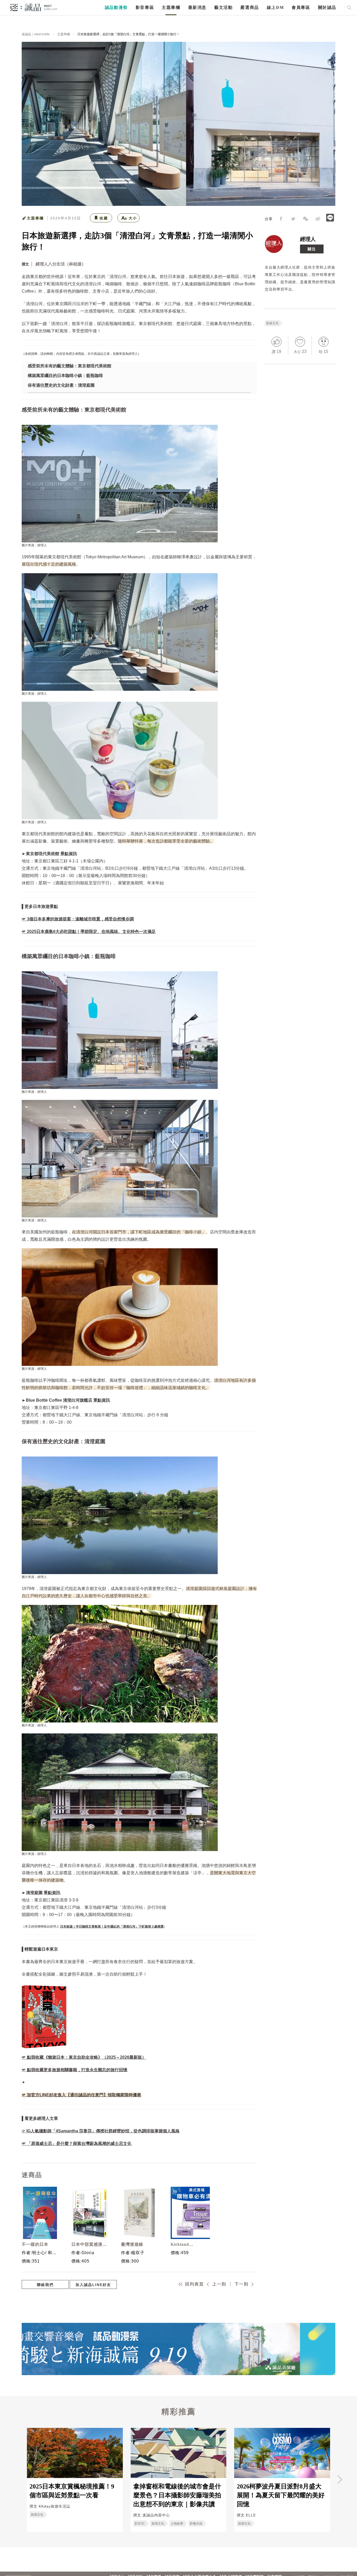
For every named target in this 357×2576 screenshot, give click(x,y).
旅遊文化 (272, 323)
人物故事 (177, 2523)
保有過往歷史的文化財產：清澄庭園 (61, 385)
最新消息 (197, 7)
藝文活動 (223, 7)
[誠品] (34, 7)
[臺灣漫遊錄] (139, 2213)
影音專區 (145, 7)
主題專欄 (171, 7)
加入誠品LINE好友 (93, 2285)
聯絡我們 (45, 2285)
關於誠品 (327, 7)
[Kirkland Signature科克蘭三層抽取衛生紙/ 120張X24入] (189, 2213)
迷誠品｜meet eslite (36, 34)
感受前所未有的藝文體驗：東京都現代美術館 (70, 366)
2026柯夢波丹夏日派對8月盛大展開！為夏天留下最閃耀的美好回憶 (281, 2495)
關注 (312, 249)
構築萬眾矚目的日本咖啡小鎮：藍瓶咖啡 (65, 376)
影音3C (140, 2523)
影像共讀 (196, 2523)
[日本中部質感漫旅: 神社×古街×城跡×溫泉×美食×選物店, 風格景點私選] (90, 2213)
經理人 (308, 239)
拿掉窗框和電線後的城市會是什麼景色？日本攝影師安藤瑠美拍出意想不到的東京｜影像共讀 (177, 2495)
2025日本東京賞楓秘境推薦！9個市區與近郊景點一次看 (72, 2491)
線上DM (275, 7)
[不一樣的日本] (40, 2213)
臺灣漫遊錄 (132, 2244)
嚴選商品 (250, 7)
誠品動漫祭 (116, 7)
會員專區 (301, 7)
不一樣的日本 (35, 2244)
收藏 (104, 218)
